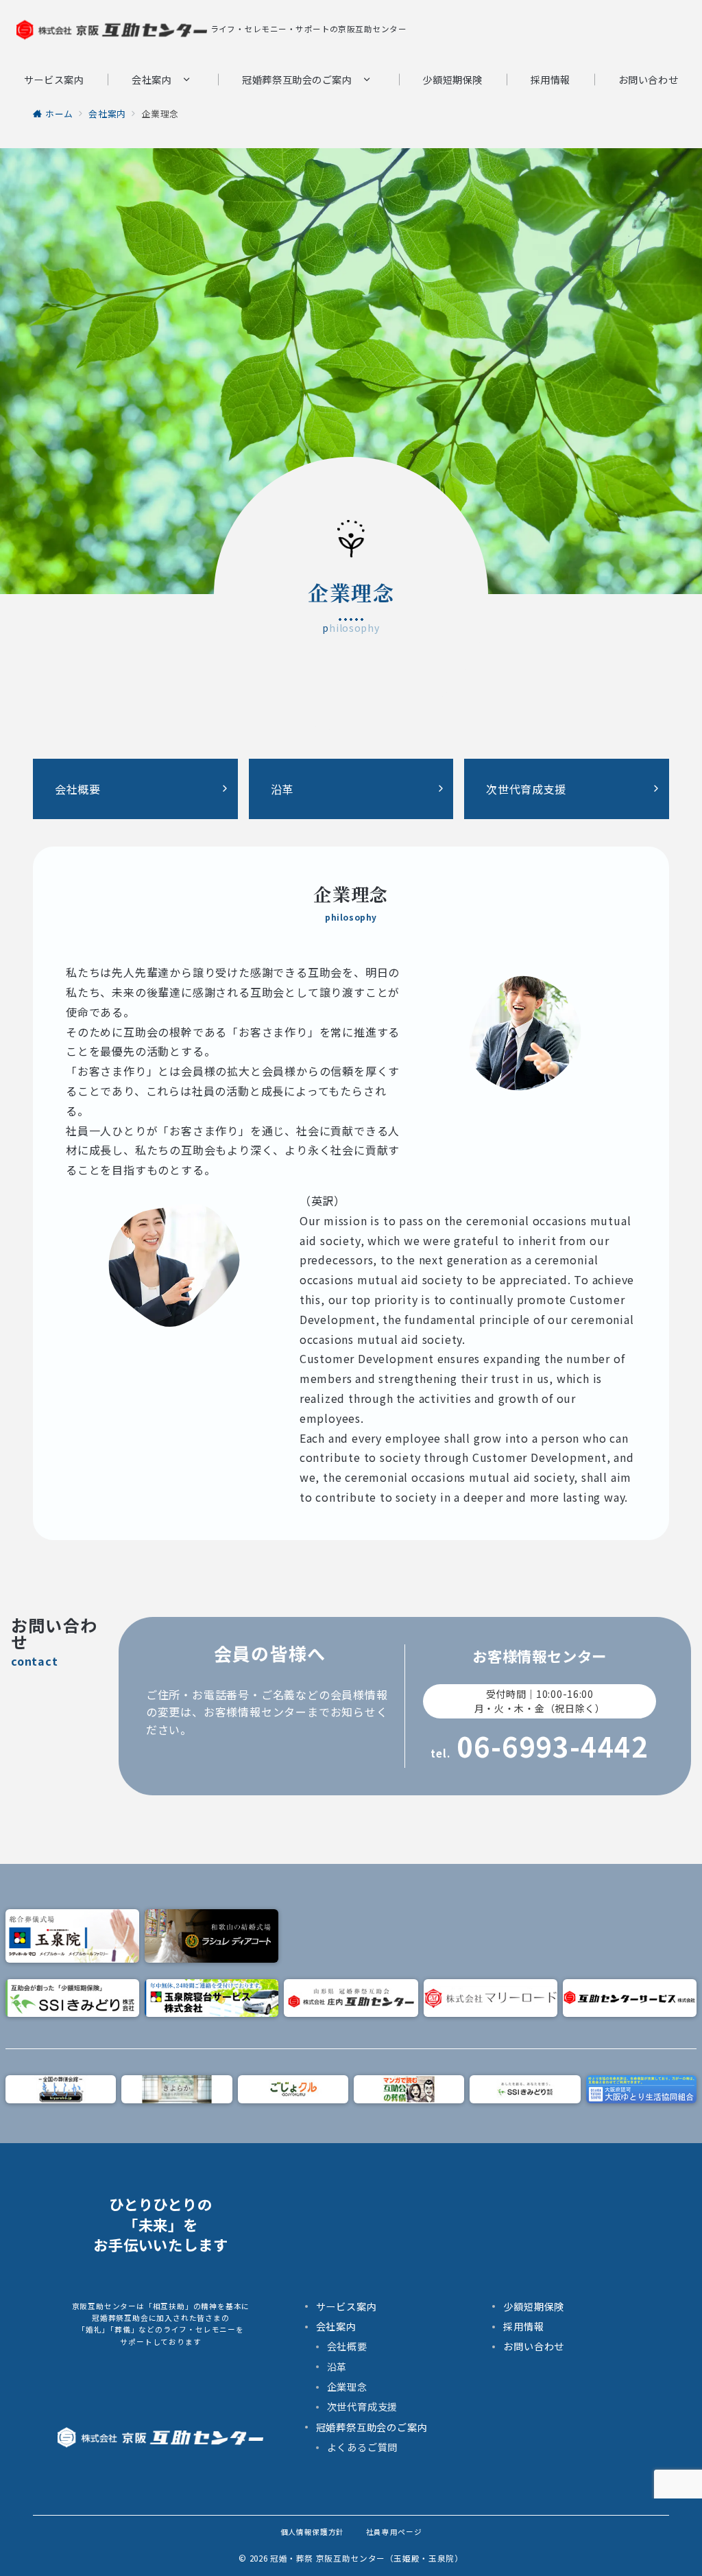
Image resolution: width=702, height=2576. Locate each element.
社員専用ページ (394, 2532)
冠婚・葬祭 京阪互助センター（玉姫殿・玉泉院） (367, 2558)
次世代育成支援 (363, 2407)
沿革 (337, 2367)
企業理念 (347, 2387)
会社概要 (347, 2346)
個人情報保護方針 (312, 2532)
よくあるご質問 (363, 2447)
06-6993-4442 (553, 1746)
